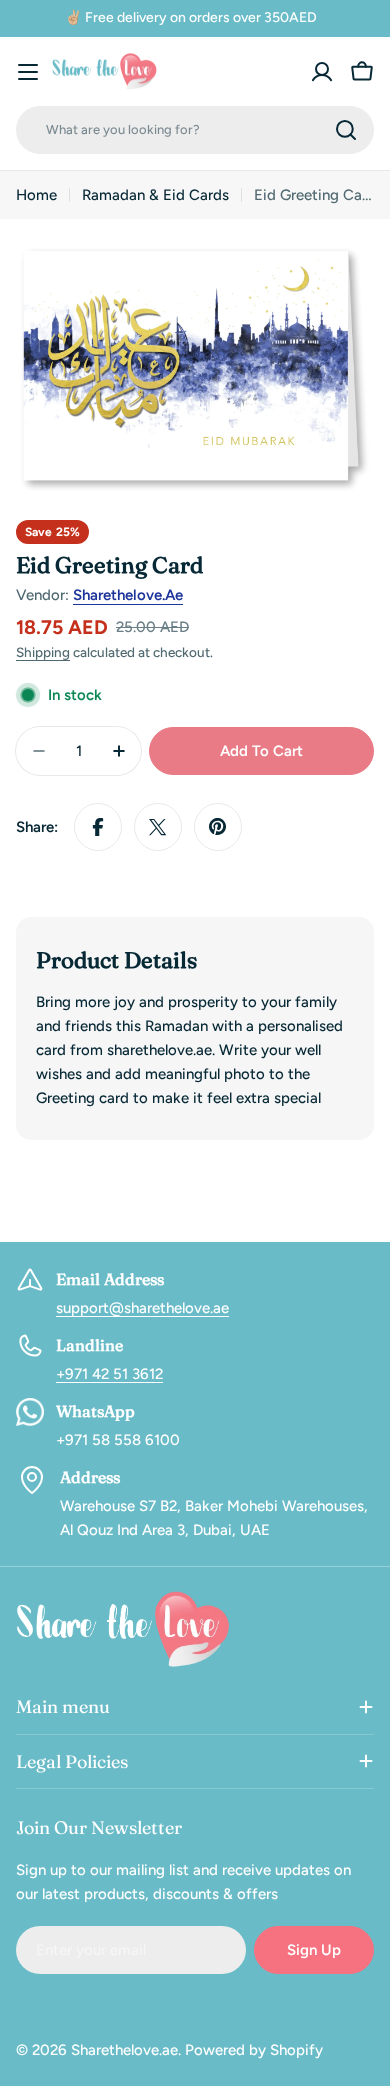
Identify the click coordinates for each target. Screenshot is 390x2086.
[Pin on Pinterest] (218, 827)
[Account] (322, 72)
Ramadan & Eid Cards (155, 195)
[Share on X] (158, 827)
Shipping (43, 652)
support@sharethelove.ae (142, 1308)
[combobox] (195, 130)
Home (36, 195)
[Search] (346, 130)
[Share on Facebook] (98, 827)
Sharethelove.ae (128, 595)
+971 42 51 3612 (109, 1374)
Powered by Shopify (254, 2050)
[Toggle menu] (28, 72)
